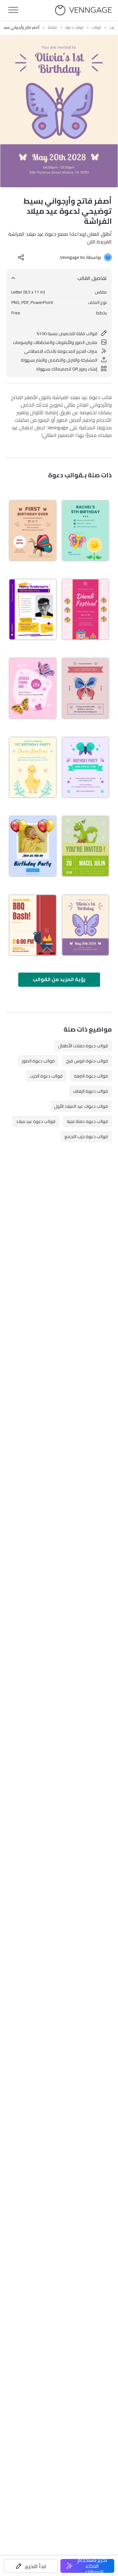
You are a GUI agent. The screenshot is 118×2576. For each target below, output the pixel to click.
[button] (31, 2566)
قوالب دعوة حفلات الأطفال (83, 1046)
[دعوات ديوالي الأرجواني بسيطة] (86, 609)
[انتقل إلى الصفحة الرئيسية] (83, 10)
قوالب (96, 27)
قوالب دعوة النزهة (91, 1076)
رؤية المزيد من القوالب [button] (59, 979)
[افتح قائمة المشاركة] (21, 257)
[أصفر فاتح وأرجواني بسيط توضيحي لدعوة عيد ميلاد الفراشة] (86, 925)
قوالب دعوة (74, 27)
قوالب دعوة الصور (38, 1061)
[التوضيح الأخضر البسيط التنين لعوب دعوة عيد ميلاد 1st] (86, 846)
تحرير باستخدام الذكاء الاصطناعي (92, 2566)
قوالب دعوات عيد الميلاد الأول (81, 1106)
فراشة (52, 27)
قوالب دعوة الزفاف (90, 1091)
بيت (112, 27)
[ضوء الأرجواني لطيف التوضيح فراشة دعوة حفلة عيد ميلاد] (86, 767)
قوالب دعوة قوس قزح (87, 1061)
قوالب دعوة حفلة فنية (87, 1121)
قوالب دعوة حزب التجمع (86, 1137)
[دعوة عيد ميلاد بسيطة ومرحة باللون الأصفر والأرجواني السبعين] (33, 609)
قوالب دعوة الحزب (46, 1076)
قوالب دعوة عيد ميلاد (36, 1121)
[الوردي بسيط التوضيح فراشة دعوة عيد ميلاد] (33, 688)
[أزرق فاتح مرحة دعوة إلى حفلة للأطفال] (33, 846)
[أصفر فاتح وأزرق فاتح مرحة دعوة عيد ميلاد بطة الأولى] (33, 767)
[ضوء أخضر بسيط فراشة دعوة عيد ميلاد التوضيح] (86, 531)
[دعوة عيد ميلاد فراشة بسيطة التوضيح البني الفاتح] (33, 531)
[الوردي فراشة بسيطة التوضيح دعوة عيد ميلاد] (86, 688)
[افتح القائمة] (13, 10)
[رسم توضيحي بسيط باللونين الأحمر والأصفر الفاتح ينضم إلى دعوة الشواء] (33, 925)
